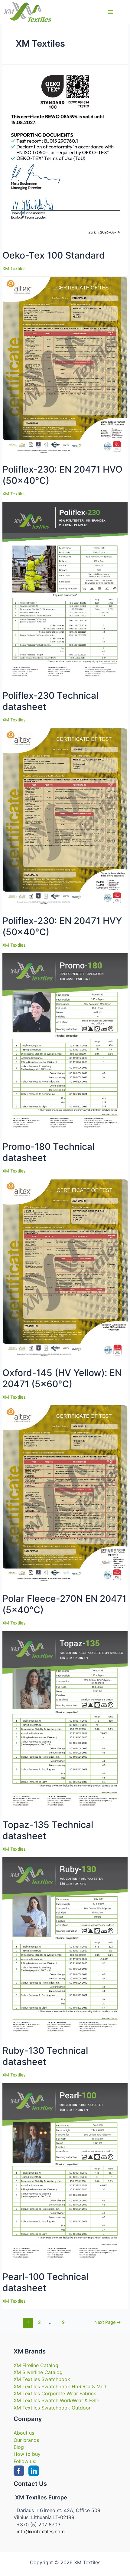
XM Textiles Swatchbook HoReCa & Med (60, 2386)
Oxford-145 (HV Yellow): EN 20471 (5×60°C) (62, 1378)
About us (24, 2433)
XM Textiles (14, 269)
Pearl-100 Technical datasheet (45, 2282)
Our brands (26, 2440)
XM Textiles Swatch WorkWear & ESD (56, 2400)
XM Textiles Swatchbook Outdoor (52, 2408)
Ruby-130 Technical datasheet (45, 2056)
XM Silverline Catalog (38, 2372)
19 (62, 2322)
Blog (19, 2447)
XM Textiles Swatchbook (42, 2379)
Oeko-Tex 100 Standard (54, 255)
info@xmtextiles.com (41, 2531)
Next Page (108, 2322)
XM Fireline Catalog (36, 2365)
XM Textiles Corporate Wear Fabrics (55, 2393)
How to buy (27, 2454)
